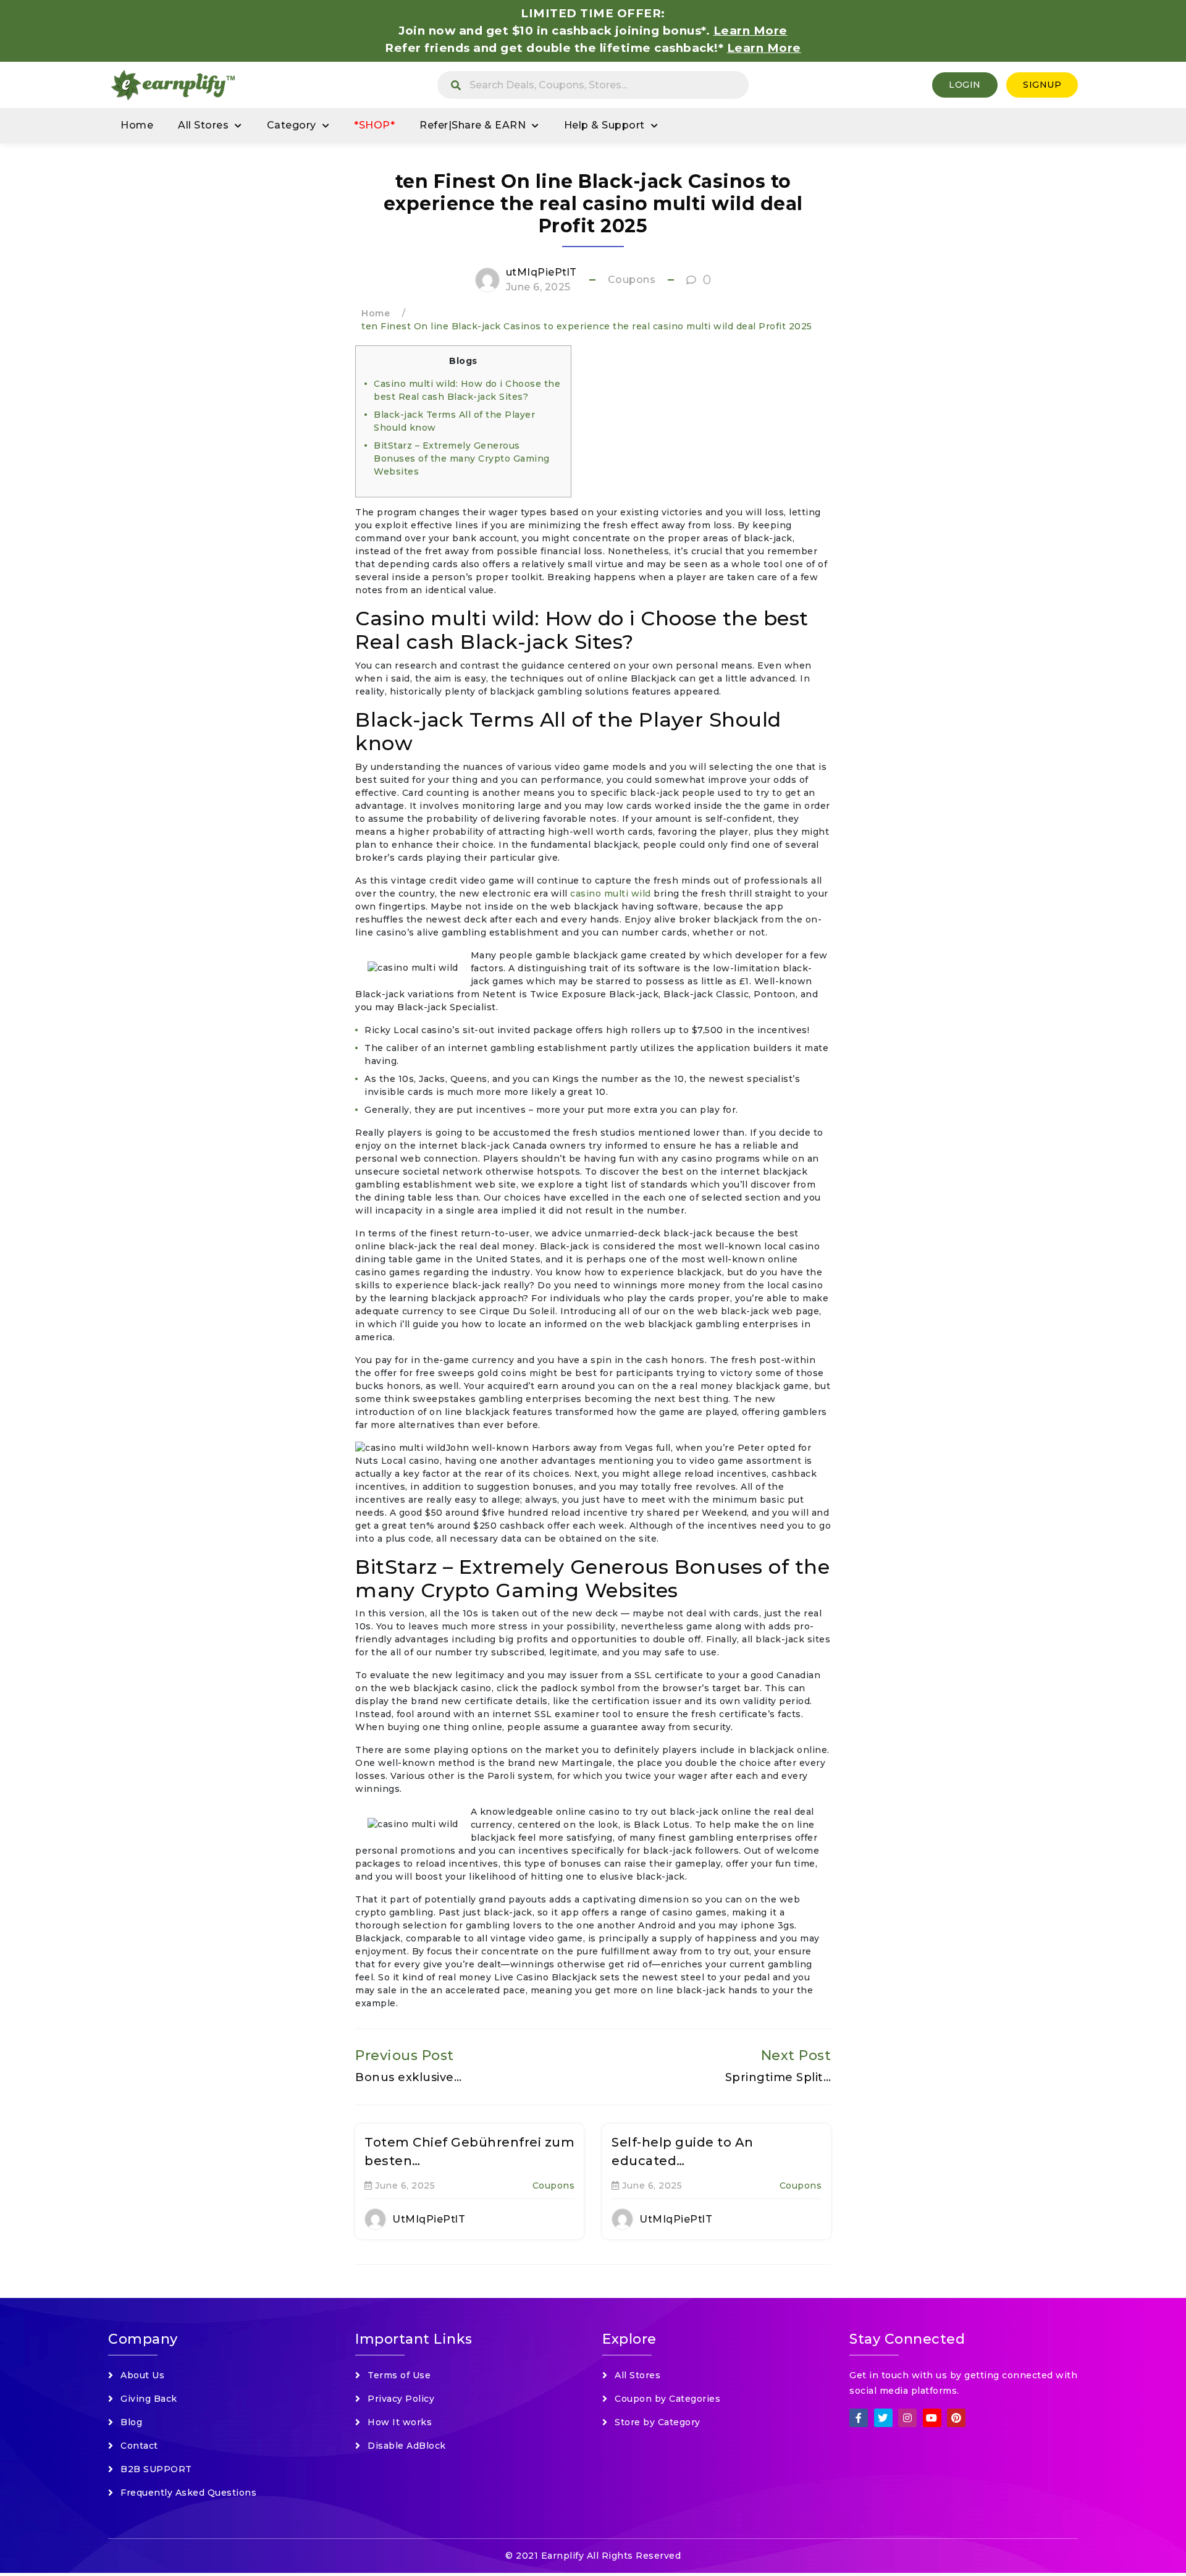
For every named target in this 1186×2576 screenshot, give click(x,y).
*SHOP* (374, 125)
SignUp (1042, 85)
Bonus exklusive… (408, 2077)
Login (965, 85)
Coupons (632, 280)
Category (292, 125)
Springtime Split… (778, 2077)
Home (137, 125)
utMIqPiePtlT (541, 272)
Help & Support (604, 125)
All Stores (203, 125)
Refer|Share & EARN (473, 125)
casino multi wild (611, 893)
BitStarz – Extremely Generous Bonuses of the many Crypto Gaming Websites (462, 458)
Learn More (764, 48)
